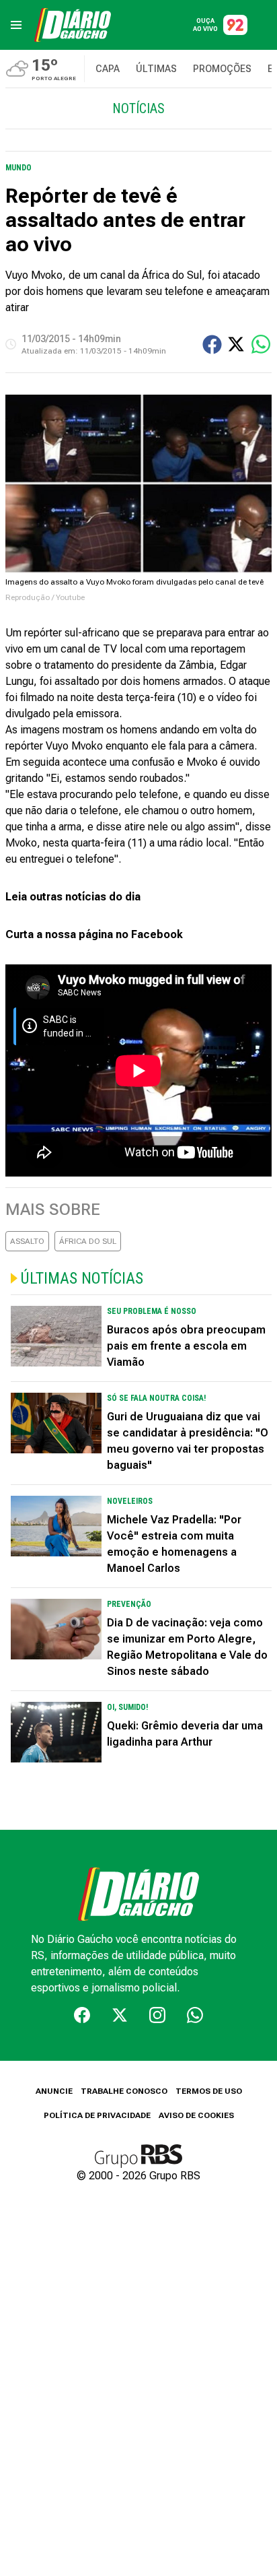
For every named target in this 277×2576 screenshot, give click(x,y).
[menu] (16, 25)
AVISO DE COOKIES (196, 2115)
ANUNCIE (54, 2091)
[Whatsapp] (195, 2015)
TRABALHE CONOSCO (124, 2091)
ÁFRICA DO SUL (88, 1241)
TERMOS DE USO (209, 2091)
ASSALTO (27, 1241)
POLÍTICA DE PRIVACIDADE (97, 2115)
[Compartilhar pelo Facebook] (212, 344)
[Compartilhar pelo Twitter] (236, 344)
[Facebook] (82, 2015)
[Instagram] (157, 2015)
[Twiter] (120, 2015)
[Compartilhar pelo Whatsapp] (261, 344)
